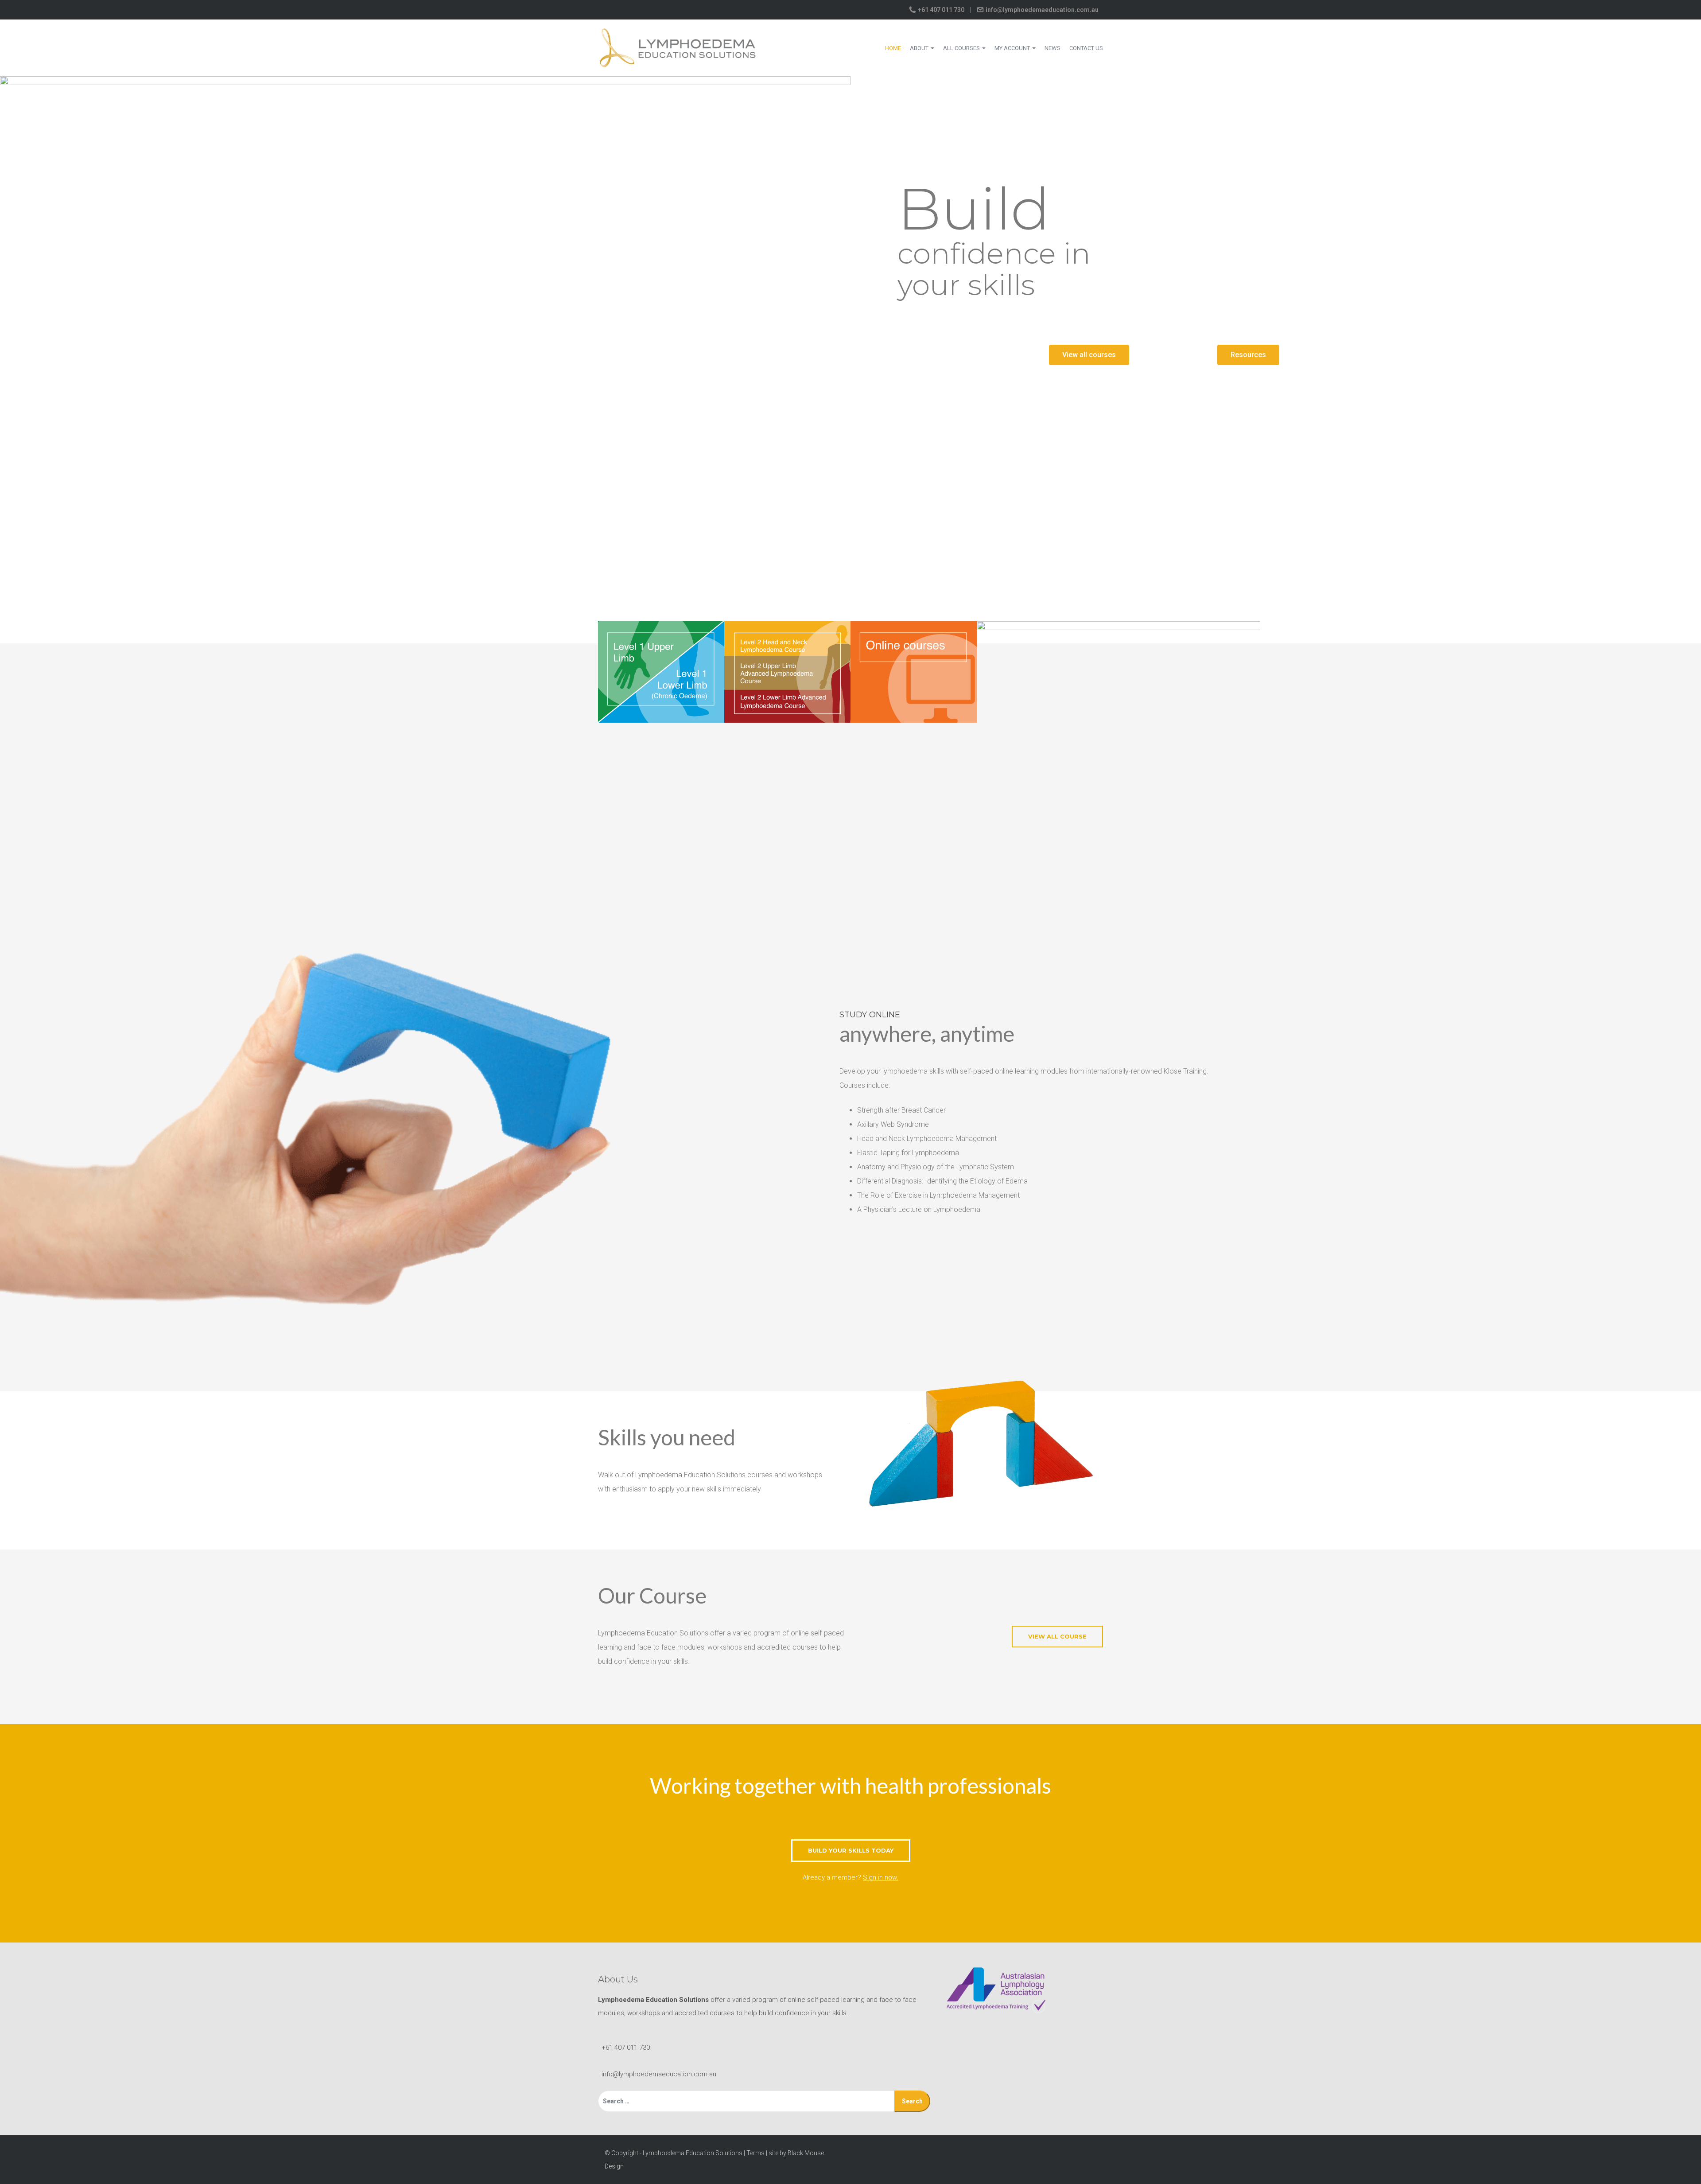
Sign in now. (881, 1877)
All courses (962, 48)
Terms (755, 2153)
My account (1013, 48)
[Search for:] (746, 2101)
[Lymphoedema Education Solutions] (678, 47)
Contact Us (1086, 48)
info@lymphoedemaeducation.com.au (1041, 10)
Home (893, 48)
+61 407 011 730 (941, 10)
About (920, 48)
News (1052, 48)
